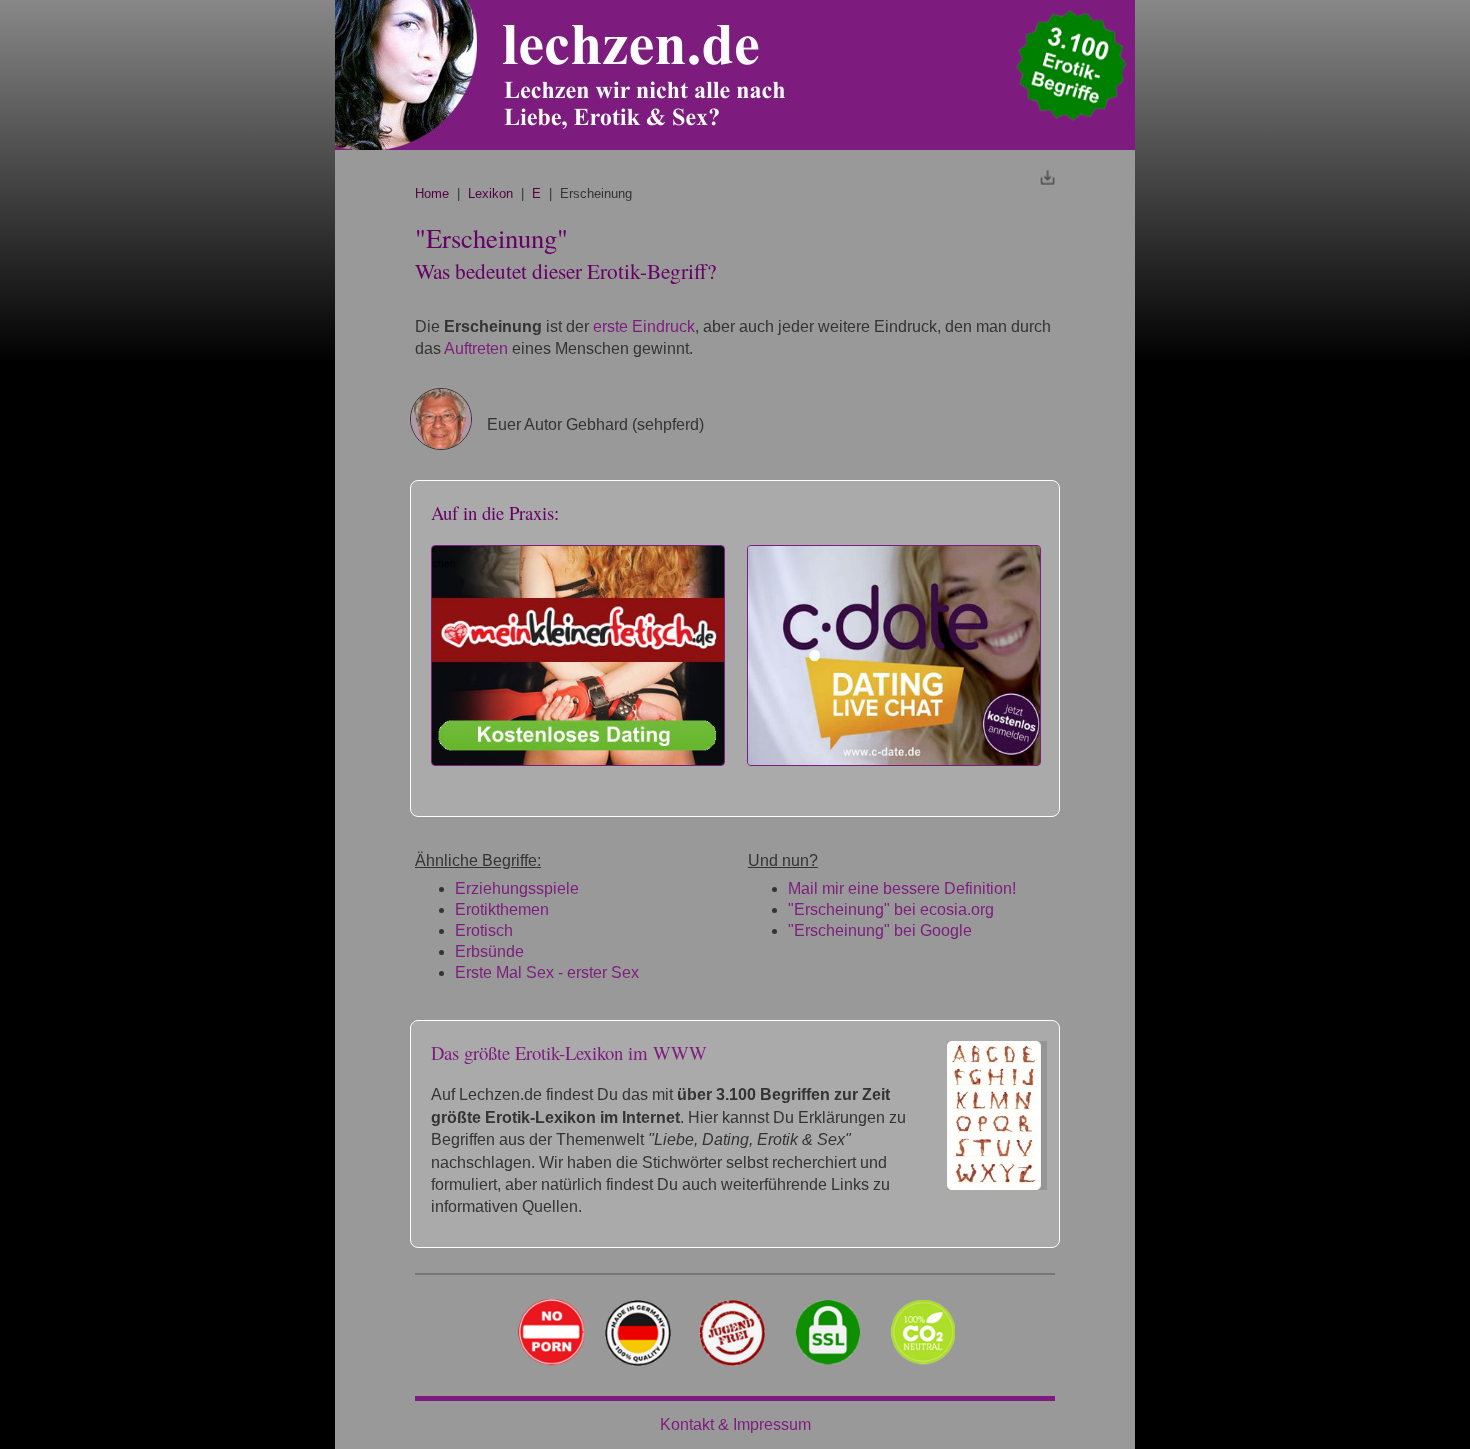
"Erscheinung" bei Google (880, 930)
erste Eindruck (644, 326)
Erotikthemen (502, 909)
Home (432, 193)
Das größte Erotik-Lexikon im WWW (569, 1052)
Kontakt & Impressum (735, 1424)
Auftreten (476, 348)
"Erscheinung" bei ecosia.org (891, 909)
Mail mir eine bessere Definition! (902, 888)
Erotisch (484, 930)
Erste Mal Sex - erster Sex (547, 972)
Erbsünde (489, 951)
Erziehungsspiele (517, 888)
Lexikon (490, 193)
